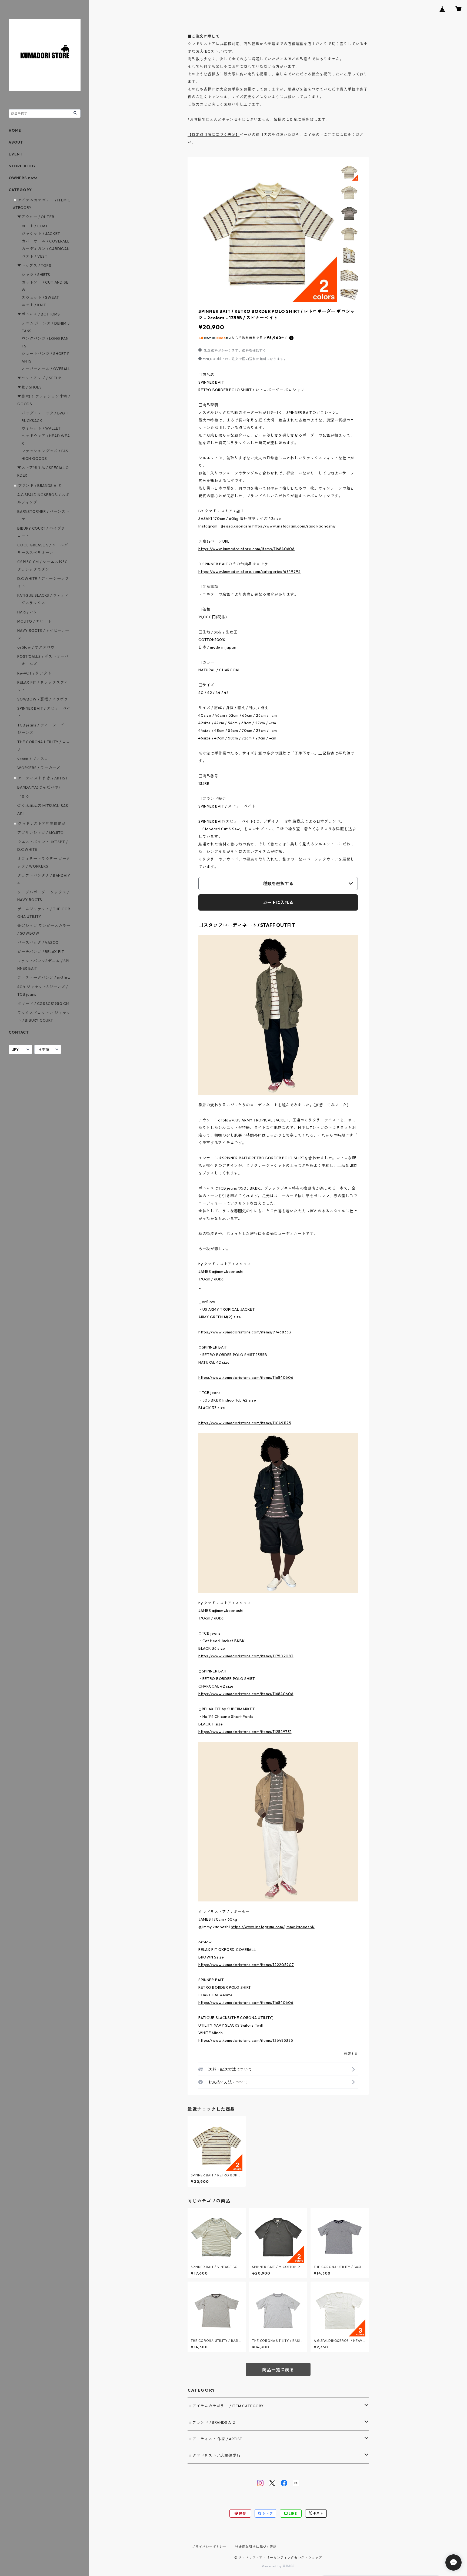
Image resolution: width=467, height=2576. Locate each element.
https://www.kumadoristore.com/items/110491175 (245, 1423)
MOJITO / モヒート (34, 621)
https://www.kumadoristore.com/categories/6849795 (249, 572)
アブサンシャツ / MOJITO (41, 833)
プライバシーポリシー (209, 2547)
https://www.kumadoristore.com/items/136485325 (246, 2040)
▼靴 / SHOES (30, 387)
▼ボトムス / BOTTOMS (39, 314)
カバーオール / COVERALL (46, 241)
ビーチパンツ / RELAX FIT (41, 952)
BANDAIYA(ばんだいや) (39, 787)
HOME (15, 130)
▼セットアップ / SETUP (39, 378)
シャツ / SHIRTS (36, 275)
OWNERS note (23, 178)
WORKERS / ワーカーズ (39, 768)
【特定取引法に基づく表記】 (214, 135)
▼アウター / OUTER (36, 217)
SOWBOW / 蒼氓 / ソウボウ (43, 699)
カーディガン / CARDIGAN (46, 249)
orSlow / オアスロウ (36, 647)
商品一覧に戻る (278, 2370)
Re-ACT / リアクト (34, 673)
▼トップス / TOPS (34, 265)
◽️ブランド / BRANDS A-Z (211, 2422)
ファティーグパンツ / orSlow (44, 978)
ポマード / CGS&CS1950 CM (43, 1004)
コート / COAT (35, 226)
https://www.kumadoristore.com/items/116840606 (246, 549)
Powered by (272, 2566)
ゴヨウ (23, 796)
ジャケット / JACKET (41, 234)
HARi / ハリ (27, 612)
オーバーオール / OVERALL (46, 369)
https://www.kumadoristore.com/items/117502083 (246, 1656)
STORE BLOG (22, 166)
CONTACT (19, 1032)
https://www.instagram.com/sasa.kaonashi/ (294, 526)
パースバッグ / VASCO (38, 942)
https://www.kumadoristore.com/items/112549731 (245, 1732)
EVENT (16, 154)
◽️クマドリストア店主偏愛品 (214, 2455)
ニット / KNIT (34, 305)
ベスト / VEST (35, 256)
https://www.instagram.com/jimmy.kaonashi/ (273, 1927)
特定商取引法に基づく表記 (256, 2547)
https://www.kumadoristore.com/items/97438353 (245, 1332)
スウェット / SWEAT (40, 297)
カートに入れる (278, 902)
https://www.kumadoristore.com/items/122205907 (246, 1965)
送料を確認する (254, 350)
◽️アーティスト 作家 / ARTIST (215, 2439)
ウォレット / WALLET (41, 428)
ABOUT (16, 142)
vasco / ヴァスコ (33, 759)
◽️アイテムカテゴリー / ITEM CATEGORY (226, 2406)
